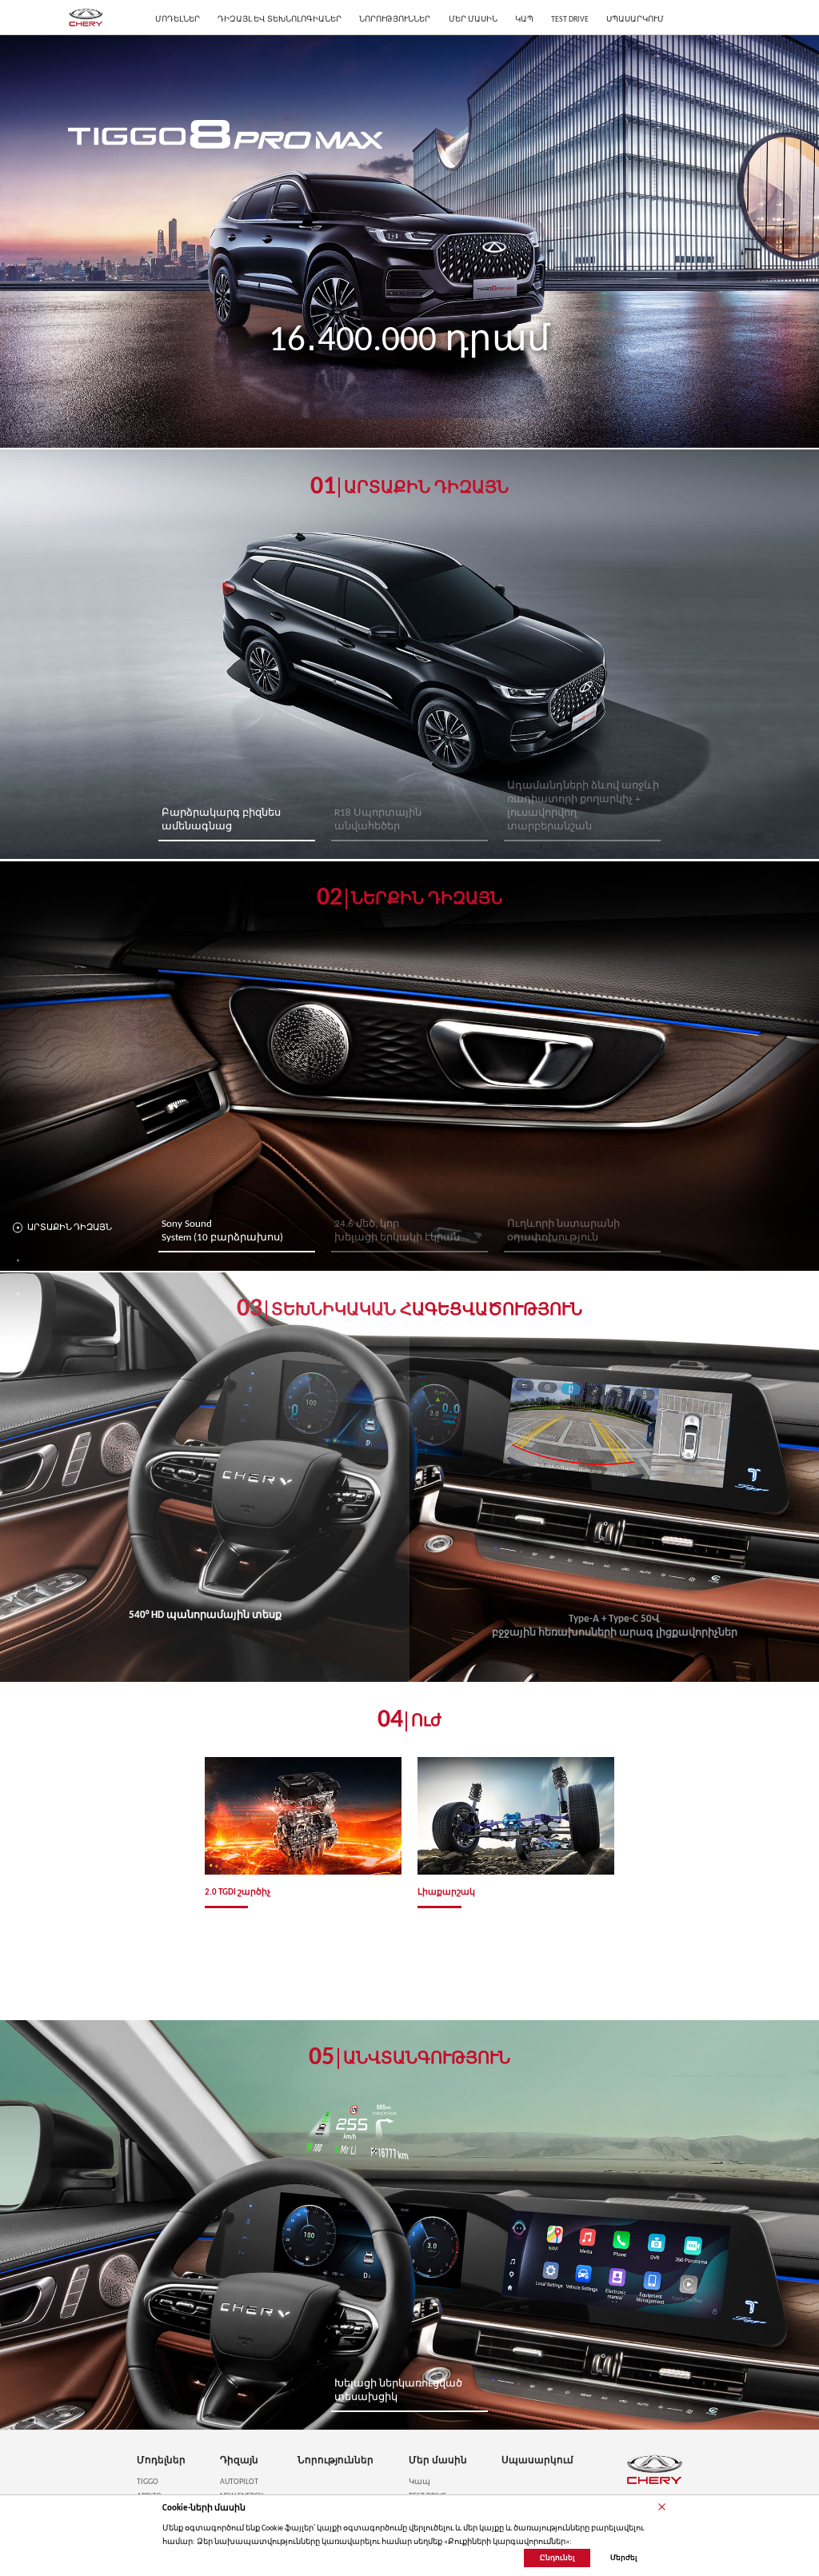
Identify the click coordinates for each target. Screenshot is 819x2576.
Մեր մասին (438, 2461)
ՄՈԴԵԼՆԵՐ (178, 20)
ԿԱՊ (524, 20)
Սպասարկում (537, 2461)
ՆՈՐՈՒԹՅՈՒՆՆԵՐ (395, 20)
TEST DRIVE (570, 20)
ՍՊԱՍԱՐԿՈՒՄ (635, 20)
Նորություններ (336, 2461)
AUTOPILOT (239, 2482)
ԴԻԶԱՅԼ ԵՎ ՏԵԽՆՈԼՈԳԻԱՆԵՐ (280, 20)
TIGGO (148, 2482)
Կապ (419, 2482)
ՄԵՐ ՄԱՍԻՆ (473, 20)
